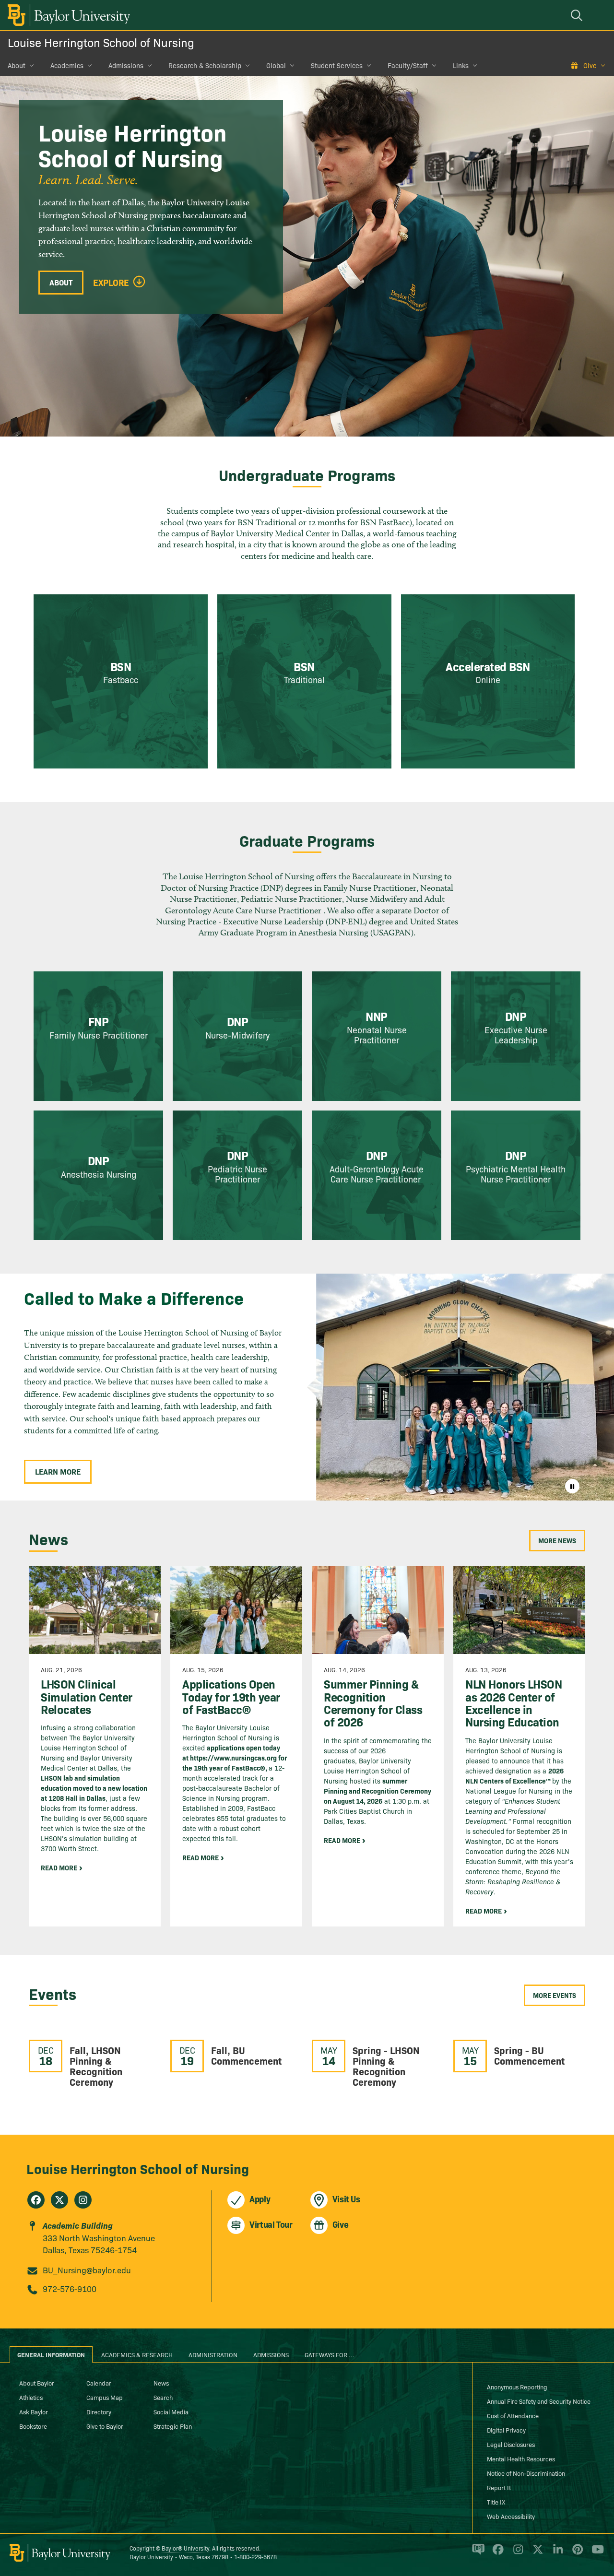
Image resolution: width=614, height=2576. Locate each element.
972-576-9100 (70, 2288)
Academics (67, 65)
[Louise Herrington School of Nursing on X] (59, 2200)
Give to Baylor (105, 2426)
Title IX (496, 2502)
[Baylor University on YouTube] (595, 2553)
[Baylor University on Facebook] (496, 2553)
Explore (111, 283)
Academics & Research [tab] (137, 2354)
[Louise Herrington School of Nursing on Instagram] (83, 2200)
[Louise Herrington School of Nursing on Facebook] (36, 2200)
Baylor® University (185, 2548)
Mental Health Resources (521, 2458)
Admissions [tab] (271, 2354)
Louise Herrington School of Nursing (101, 42)
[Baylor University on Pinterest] (576, 2553)
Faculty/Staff (408, 65)
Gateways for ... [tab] (330, 2354)
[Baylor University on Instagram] (516, 2553)
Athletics (31, 2397)
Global (276, 65)
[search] (578, 15)
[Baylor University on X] (536, 2553)
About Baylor (37, 2383)
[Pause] (572, 1486)
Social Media (171, 2411)
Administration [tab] (213, 2354)
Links (461, 65)
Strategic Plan (173, 2426)
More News (557, 1540)
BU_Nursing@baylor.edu (87, 2270)
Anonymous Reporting (517, 2387)
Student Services (337, 65)
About (17, 65)
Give (590, 65)
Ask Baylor (34, 2411)
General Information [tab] (51, 2354)
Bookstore (33, 2426)
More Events (555, 1995)
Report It (499, 2487)
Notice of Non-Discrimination (526, 2473)
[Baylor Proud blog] (477, 2553)
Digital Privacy (506, 2430)
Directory (99, 2411)
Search (163, 2397)
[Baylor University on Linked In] (556, 2553)
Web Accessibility (511, 2516)
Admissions (126, 65)
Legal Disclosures (511, 2444)
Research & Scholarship (205, 65)
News (161, 2383)
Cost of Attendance (513, 2415)
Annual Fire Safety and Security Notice (539, 2401)
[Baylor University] (67, 15)
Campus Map (105, 2397)
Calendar (99, 2383)
